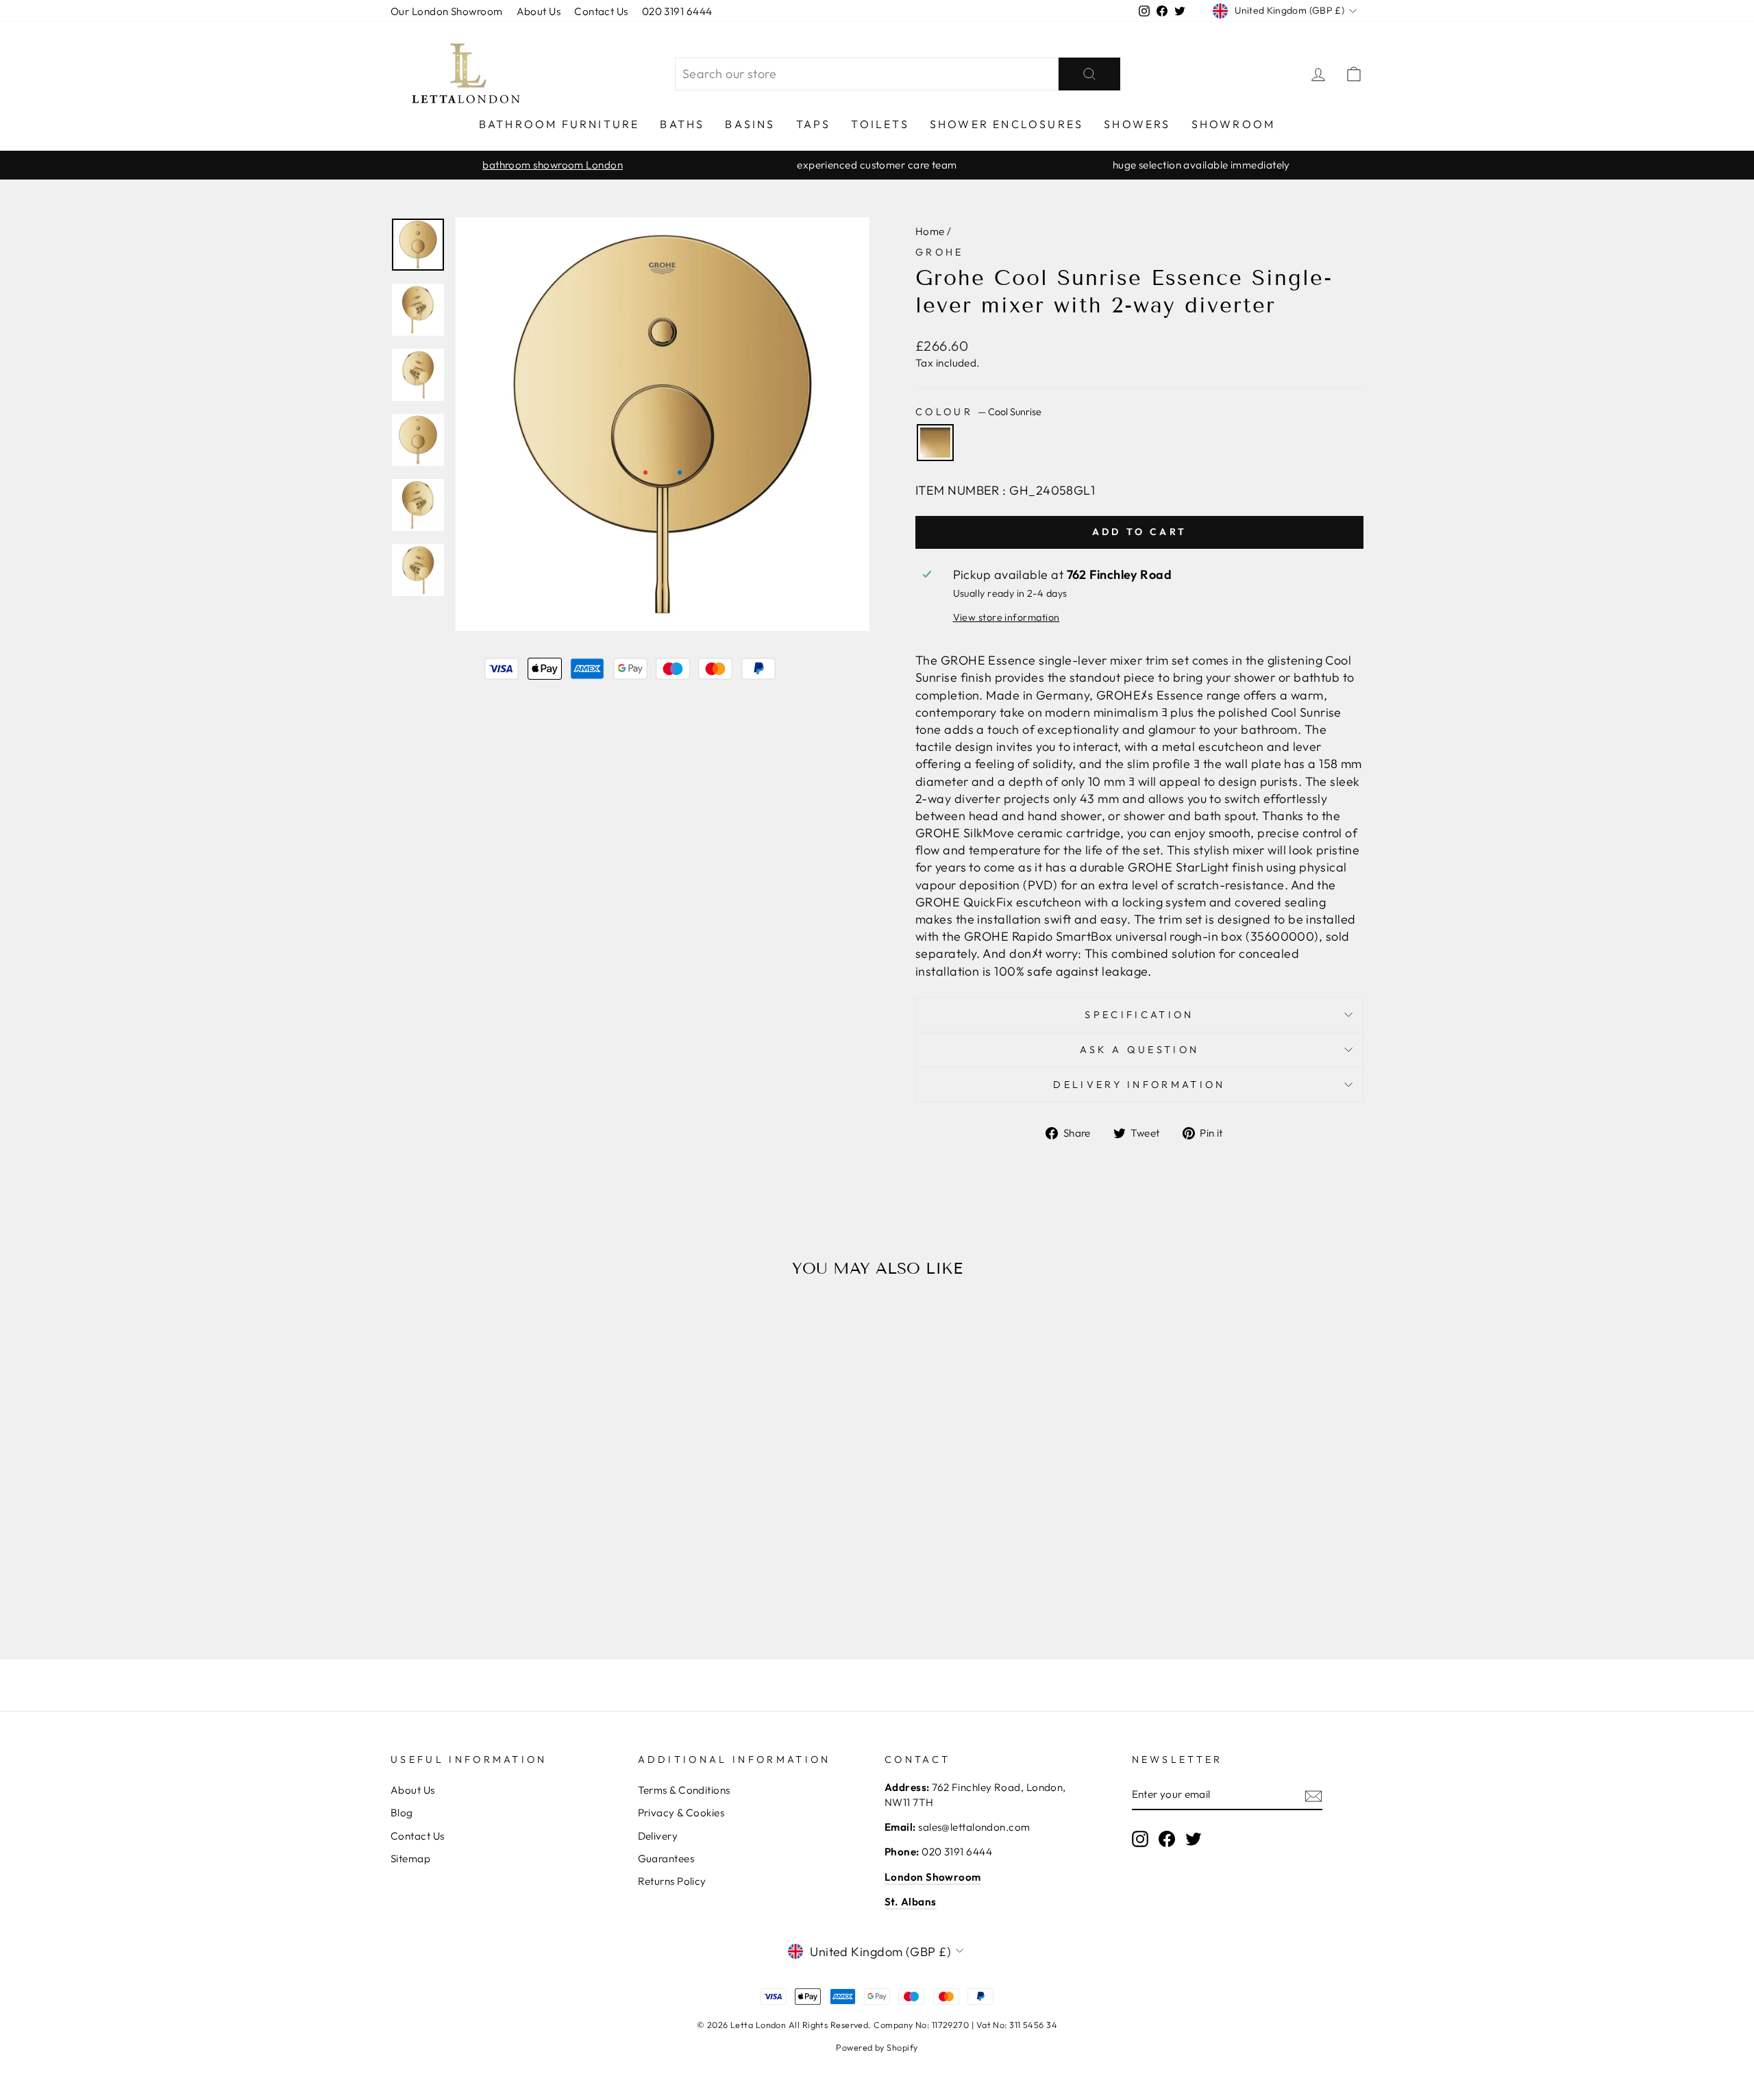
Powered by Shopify (877, 2047)
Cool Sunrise (935, 443)
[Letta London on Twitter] (1194, 1839)
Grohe (940, 252)
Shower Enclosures (1006, 124)
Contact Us (601, 11)
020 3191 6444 (677, 11)
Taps (814, 124)
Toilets (880, 124)
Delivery (658, 1836)
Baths (682, 124)
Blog (402, 1813)
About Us (539, 11)
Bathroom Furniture (559, 124)
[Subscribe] (1313, 1795)
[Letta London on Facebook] (1167, 1839)
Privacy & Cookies (681, 1813)
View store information (1006, 617)
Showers (1137, 124)
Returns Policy (672, 1881)
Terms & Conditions (684, 1790)
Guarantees (666, 1858)
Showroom (1234, 124)
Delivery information (1139, 1085)
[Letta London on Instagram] (1140, 1839)
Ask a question (1139, 1050)
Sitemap (410, 1858)
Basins (750, 124)
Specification (1139, 1015)
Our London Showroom (447, 11)
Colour (978, 412)
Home (930, 231)
